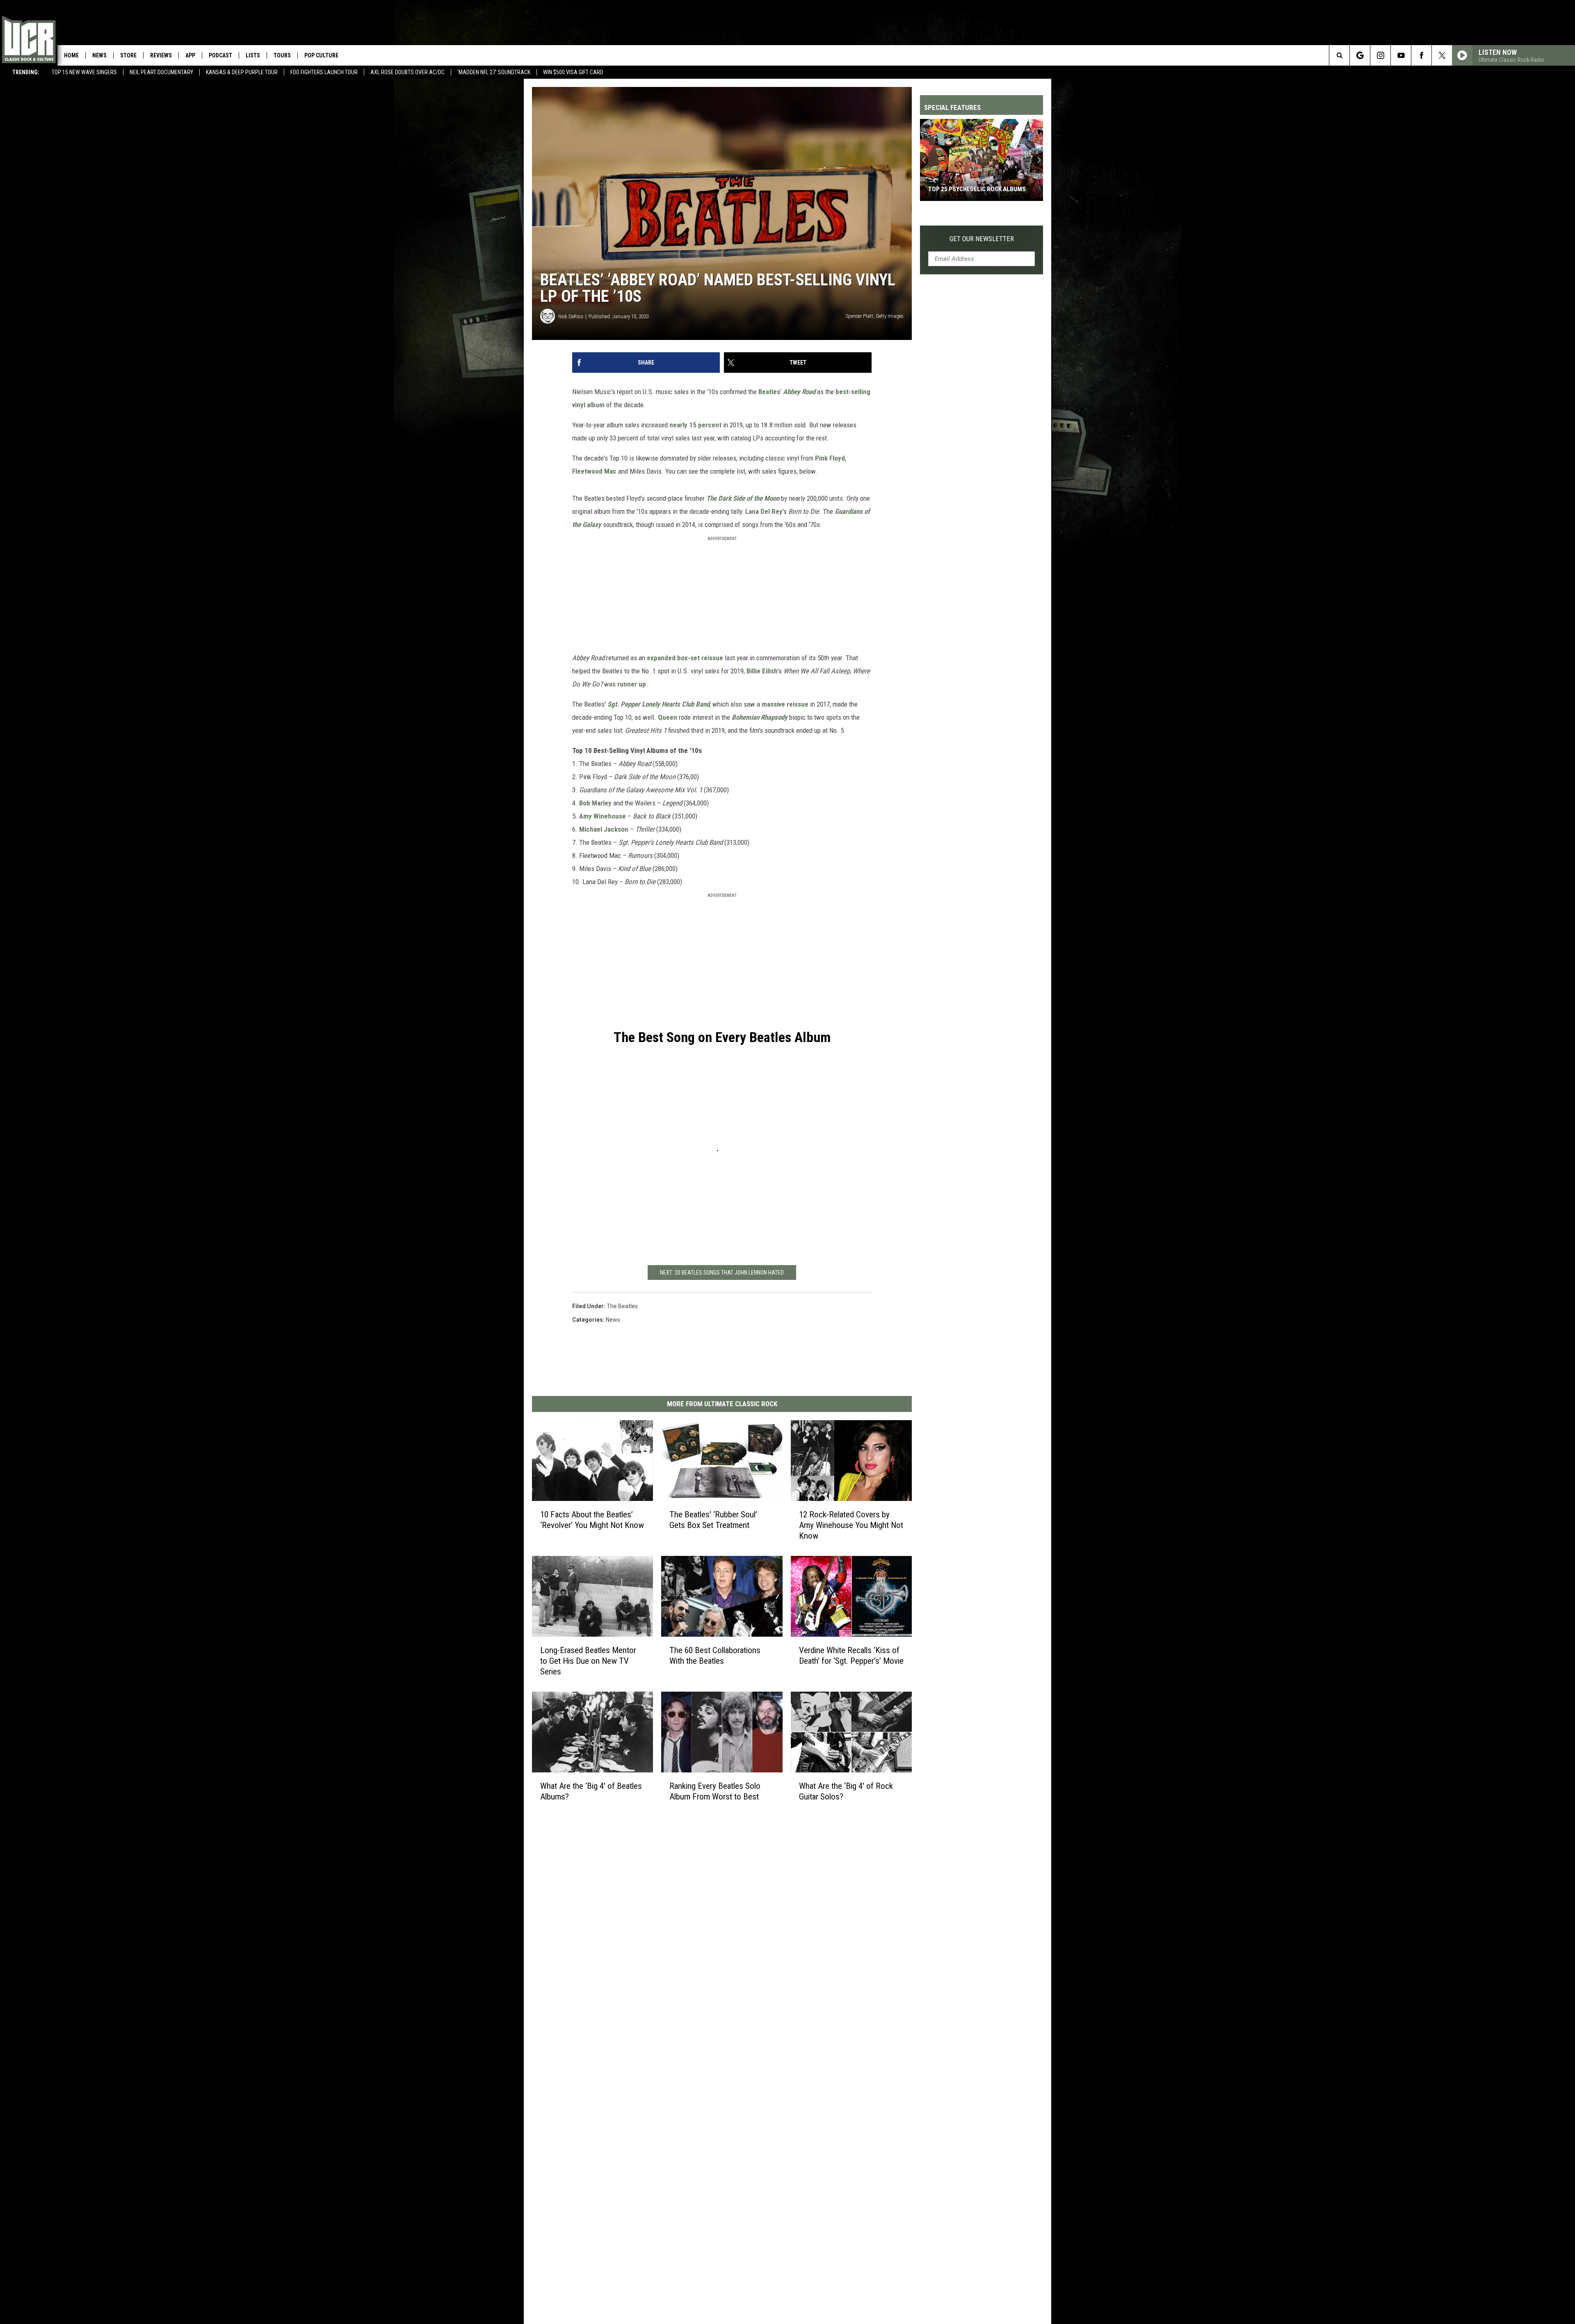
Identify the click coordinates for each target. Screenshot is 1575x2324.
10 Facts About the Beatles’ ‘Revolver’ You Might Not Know (592, 1519)
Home (71, 55)
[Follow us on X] (1442, 55)
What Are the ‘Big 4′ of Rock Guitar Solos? (846, 1791)
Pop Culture (321, 55)
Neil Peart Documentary (161, 72)
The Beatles (622, 1306)
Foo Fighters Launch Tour (324, 72)
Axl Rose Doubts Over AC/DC (407, 72)
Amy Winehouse (603, 816)
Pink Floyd (830, 458)
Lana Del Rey (764, 511)
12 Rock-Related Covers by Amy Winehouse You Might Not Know (851, 1525)
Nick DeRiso (571, 316)
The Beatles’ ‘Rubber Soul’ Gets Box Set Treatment (713, 1519)
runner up (632, 684)
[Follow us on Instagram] (1380, 55)
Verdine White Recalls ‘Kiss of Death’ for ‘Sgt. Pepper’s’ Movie (851, 1655)
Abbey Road (799, 392)
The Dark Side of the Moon (743, 498)
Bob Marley (595, 803)
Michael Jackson (604, 829)
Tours (282, 55)
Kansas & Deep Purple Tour (242, 72)
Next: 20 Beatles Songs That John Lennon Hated (722, 1273)
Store (128, 55)
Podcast (220, 55)
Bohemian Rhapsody (760, 717)
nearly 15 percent (695, 425)
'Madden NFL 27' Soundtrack (494, 72)
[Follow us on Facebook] (1421, 55)
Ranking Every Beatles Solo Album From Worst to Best (715, 1791)
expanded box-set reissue (685, 658)
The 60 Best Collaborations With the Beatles (715, 1655)
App (190, 55)
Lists (253, 55)
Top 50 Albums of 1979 (962, 189)
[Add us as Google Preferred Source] (1360, 55)
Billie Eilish (762, 671)
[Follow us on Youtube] (1401, 55)
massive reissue (785, 704)
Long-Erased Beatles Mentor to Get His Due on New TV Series (588, 1660)
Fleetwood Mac (594, 471)
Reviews (161, 55)
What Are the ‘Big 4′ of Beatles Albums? (591, 1791)
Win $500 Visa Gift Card (573, 72)
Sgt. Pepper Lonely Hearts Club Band (659, 704)
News (99, 55)
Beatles (769, 392)
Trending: (26, 72)
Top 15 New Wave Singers (84, 72)
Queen (668, 717)
